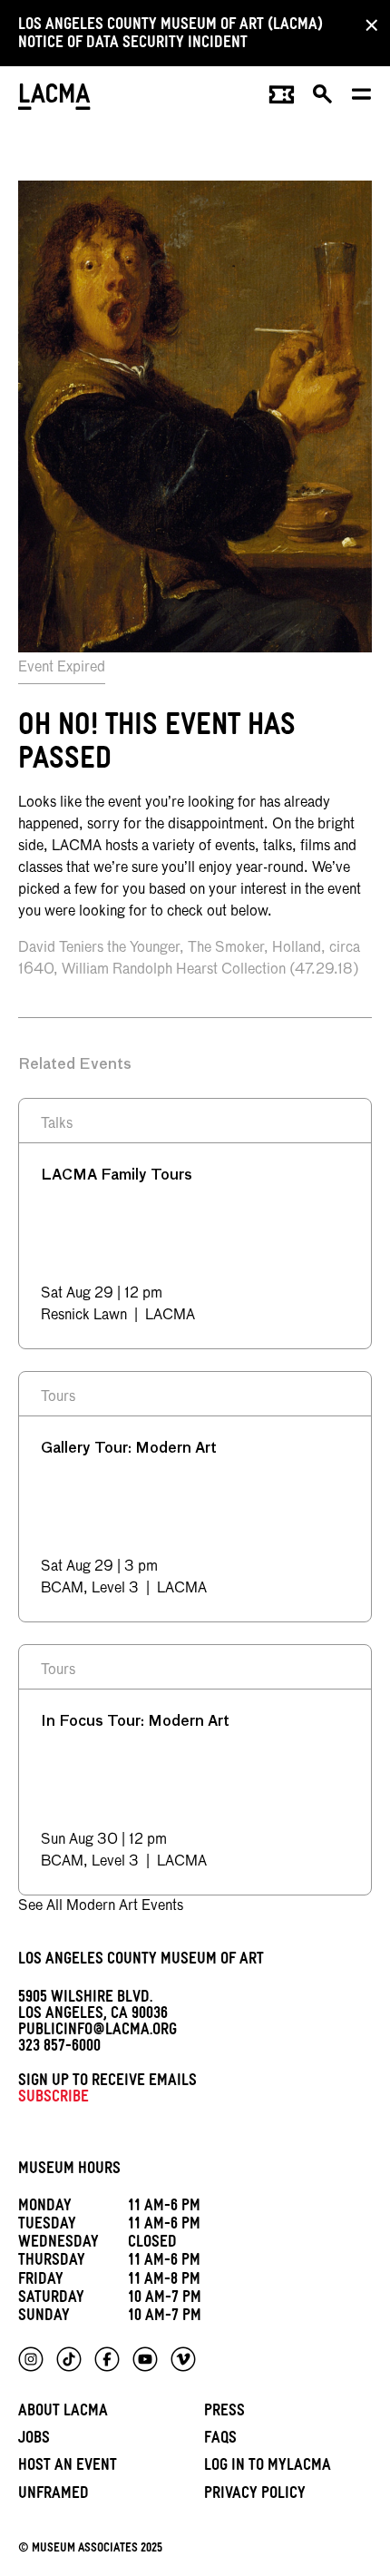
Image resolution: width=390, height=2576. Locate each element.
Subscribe (54, 2099)
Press (224, 2413)
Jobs (34, 2440)
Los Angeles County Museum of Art (141, 1961)
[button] (323, 99)
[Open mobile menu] (362, 99)
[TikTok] (69, 2359)
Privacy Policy (255, 2496)
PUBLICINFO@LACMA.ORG (97, 2032)
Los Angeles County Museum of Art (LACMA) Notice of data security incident (171, 36)
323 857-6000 (59, 2048)
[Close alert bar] (366, 24)
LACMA (54, 98)
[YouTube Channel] (145, 2359)
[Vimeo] (183, 2359)
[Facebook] (107, 2359)
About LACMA (63, 2413)
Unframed (54, 2496)
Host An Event (68, 2468)
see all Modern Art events (101, 1906)
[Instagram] (31, 2359)
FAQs (220, 2440)
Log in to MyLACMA (268, 2468)
